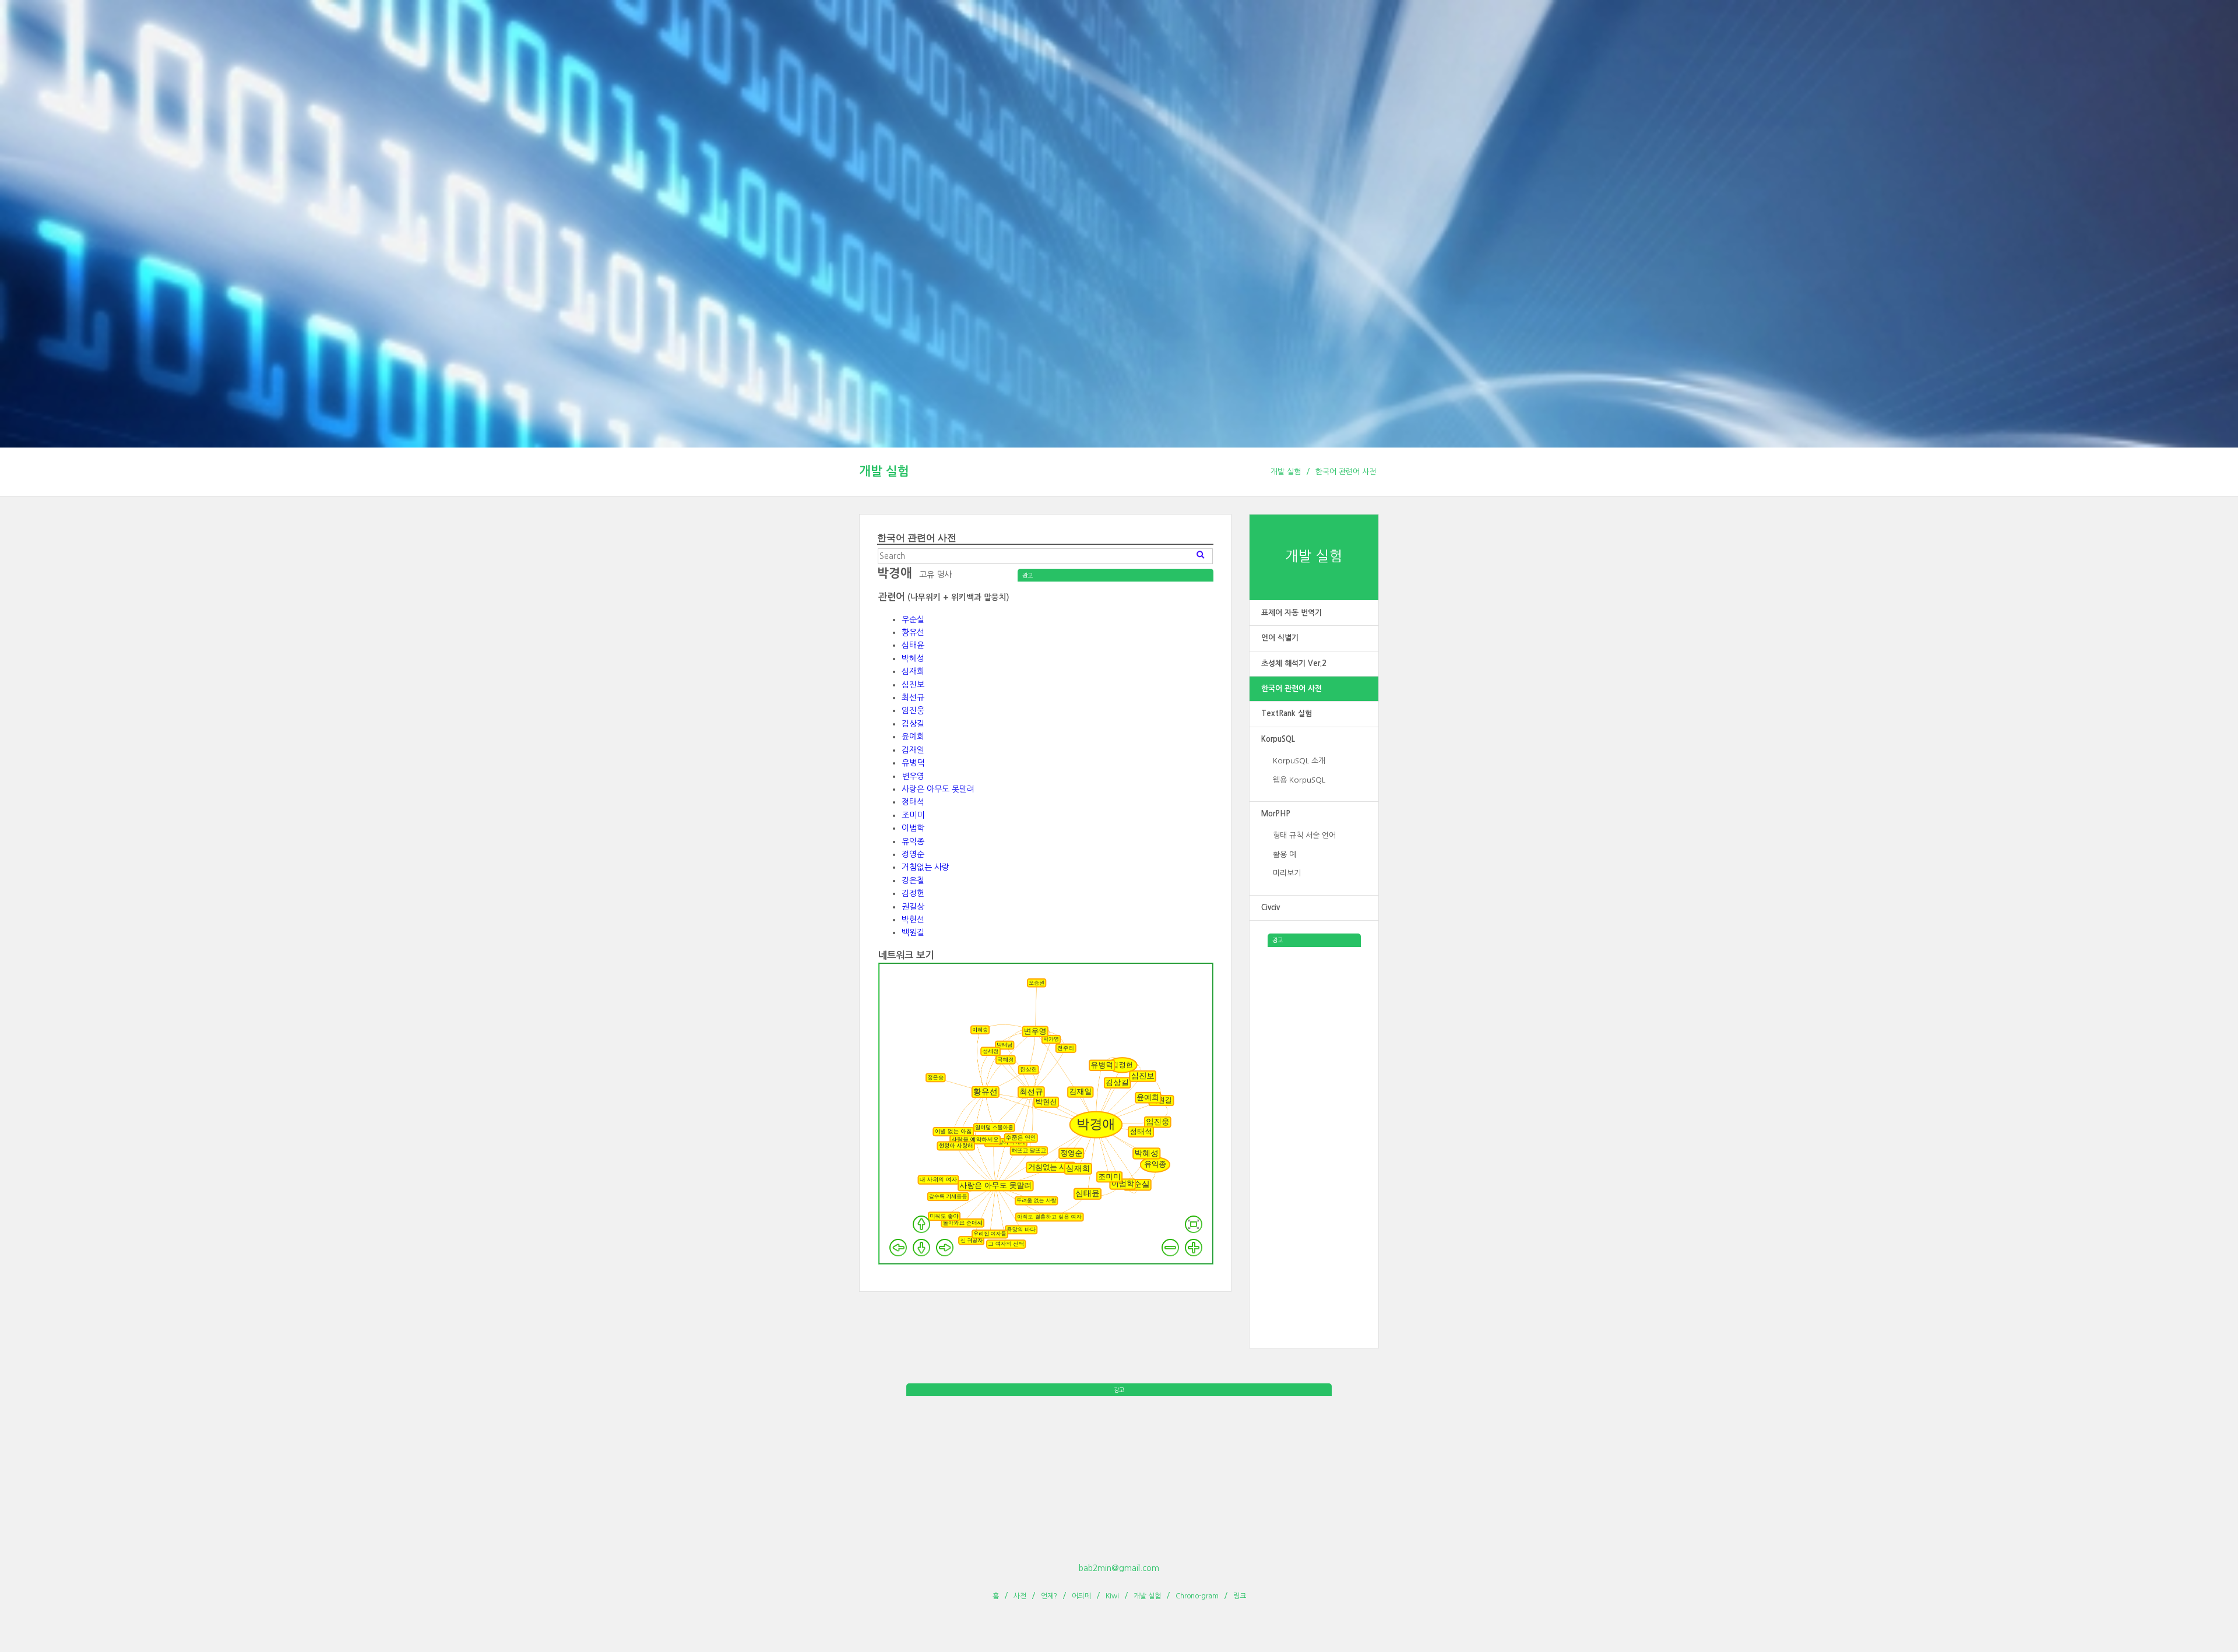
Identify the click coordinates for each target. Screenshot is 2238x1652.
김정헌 (913, 893)
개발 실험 (884, 471)
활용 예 (1285, 855)
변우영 (913, 776)
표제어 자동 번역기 (1292, 613)
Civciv (1271, 908)
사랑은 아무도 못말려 (938, 789)
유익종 (913, 841)
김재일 (913, 750)
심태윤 (913, 645)
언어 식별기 (1280, 638)
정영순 (913, 854)
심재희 (913, 671)
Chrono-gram (1197, 1596)
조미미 (913, 815)
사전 (1020, 1596)
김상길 (913, 724)
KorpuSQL (1278, 739)
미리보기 (1287, 873)
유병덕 (913, 763)
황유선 (913, 632)
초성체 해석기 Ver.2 (1294, 663)
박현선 (913, 920)
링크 (1240, 1596)
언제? (1049, 1596)
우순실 (913, 619)
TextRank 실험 (1287, 714)
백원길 (913, 932)
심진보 (913, 685)
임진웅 (913, 710)
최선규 (913, 698)
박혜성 (913, 658)
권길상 (913, 907)
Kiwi (1112, 1596)
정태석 (913, 802)
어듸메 (1081, 1596)
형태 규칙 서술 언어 (1304, 835)
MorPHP (1276, 814)
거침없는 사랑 (926, 867)
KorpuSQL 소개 (1299, 761)
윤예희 (913, 737)
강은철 (913, 880)
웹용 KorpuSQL (1299, 780)
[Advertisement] (1314, 1122)
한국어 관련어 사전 (1346, 472)
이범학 (913, 828)
